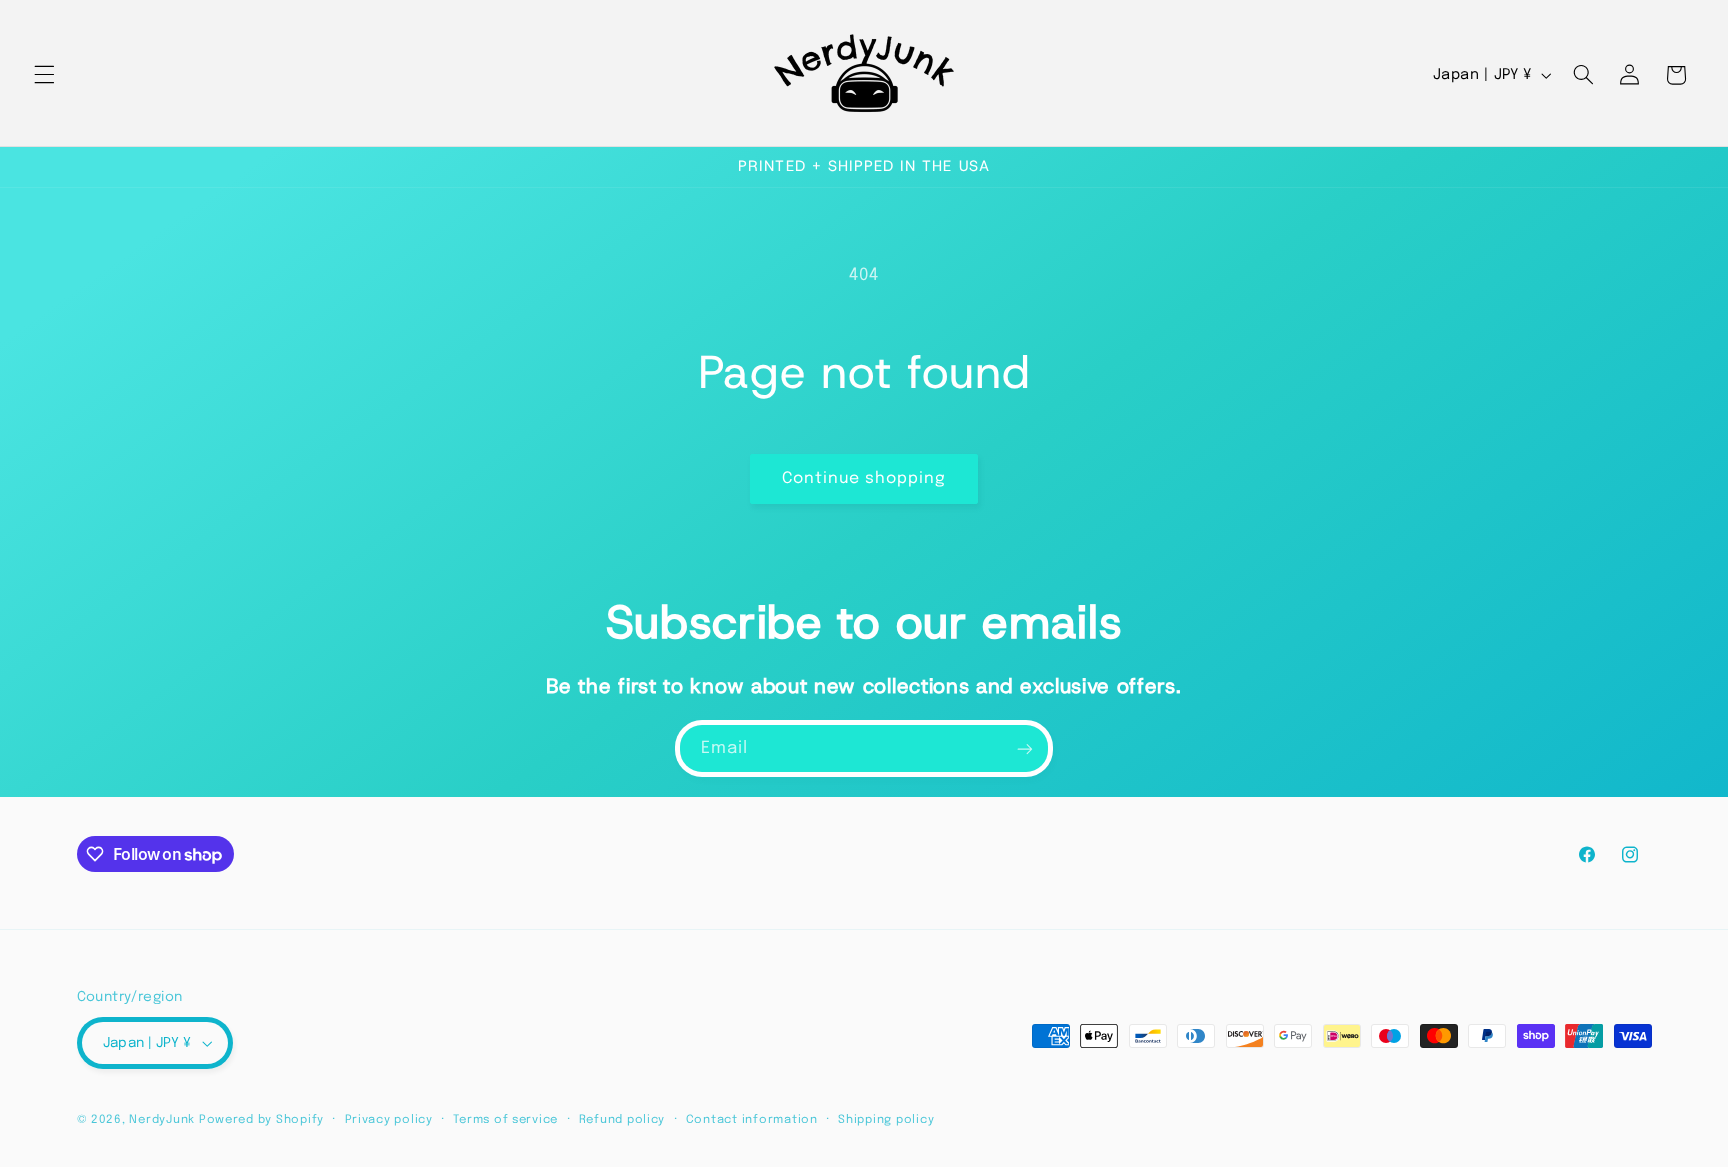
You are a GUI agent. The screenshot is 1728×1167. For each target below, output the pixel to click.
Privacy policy (389, 1120)
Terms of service (505, 1120)
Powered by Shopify (261, 1120)
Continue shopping (864, 479)
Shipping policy (886, 1120)
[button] (44, 75)
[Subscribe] (1025, 748)
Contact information (752, 1120)
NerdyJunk (162, 1120)
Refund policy (622, 1120)
